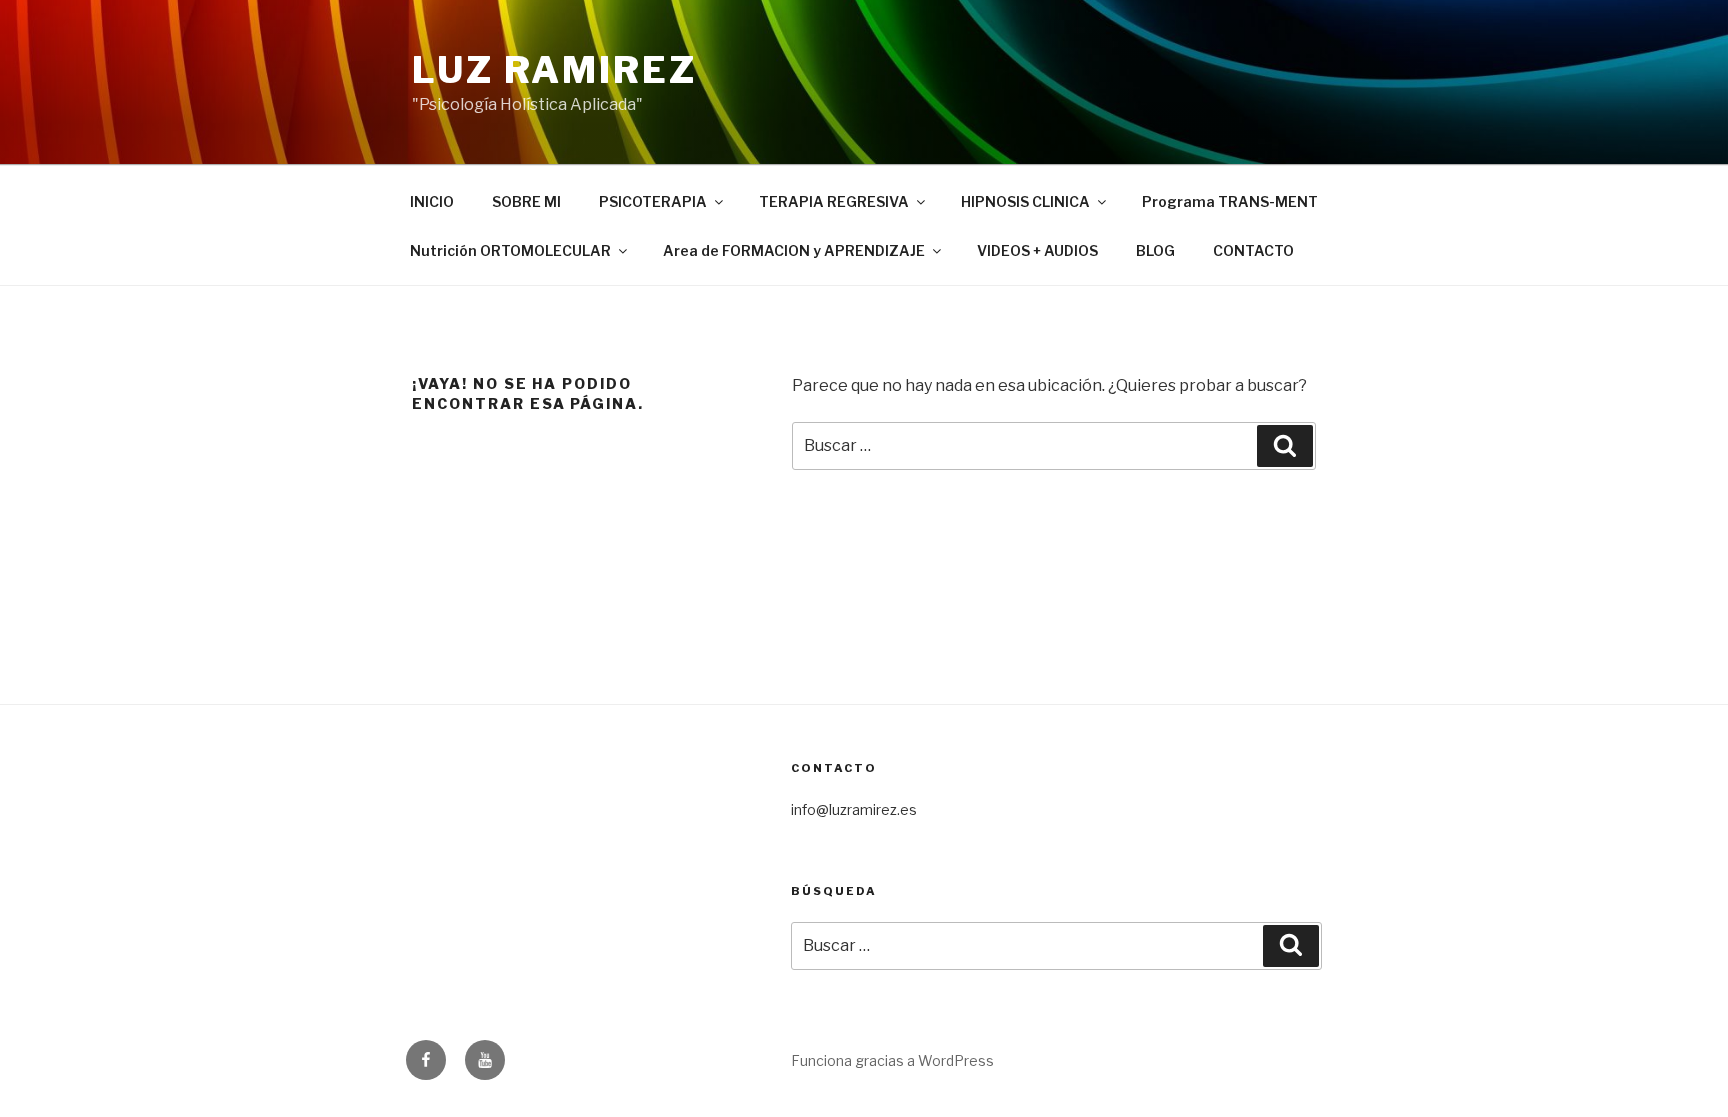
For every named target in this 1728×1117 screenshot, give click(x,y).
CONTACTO (1253, 250)
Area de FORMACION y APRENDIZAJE (794, 250)
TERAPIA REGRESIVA (834, 201)
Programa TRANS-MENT (1230, 201)
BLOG (1155, 250)
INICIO (432, 201)
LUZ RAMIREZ (554, 70)
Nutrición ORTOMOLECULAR (510, 250)
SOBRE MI (526, 201)
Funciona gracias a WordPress (892, 1060)
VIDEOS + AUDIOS (1037, 250)
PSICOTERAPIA (653, 201)
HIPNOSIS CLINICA (1025, 201)
